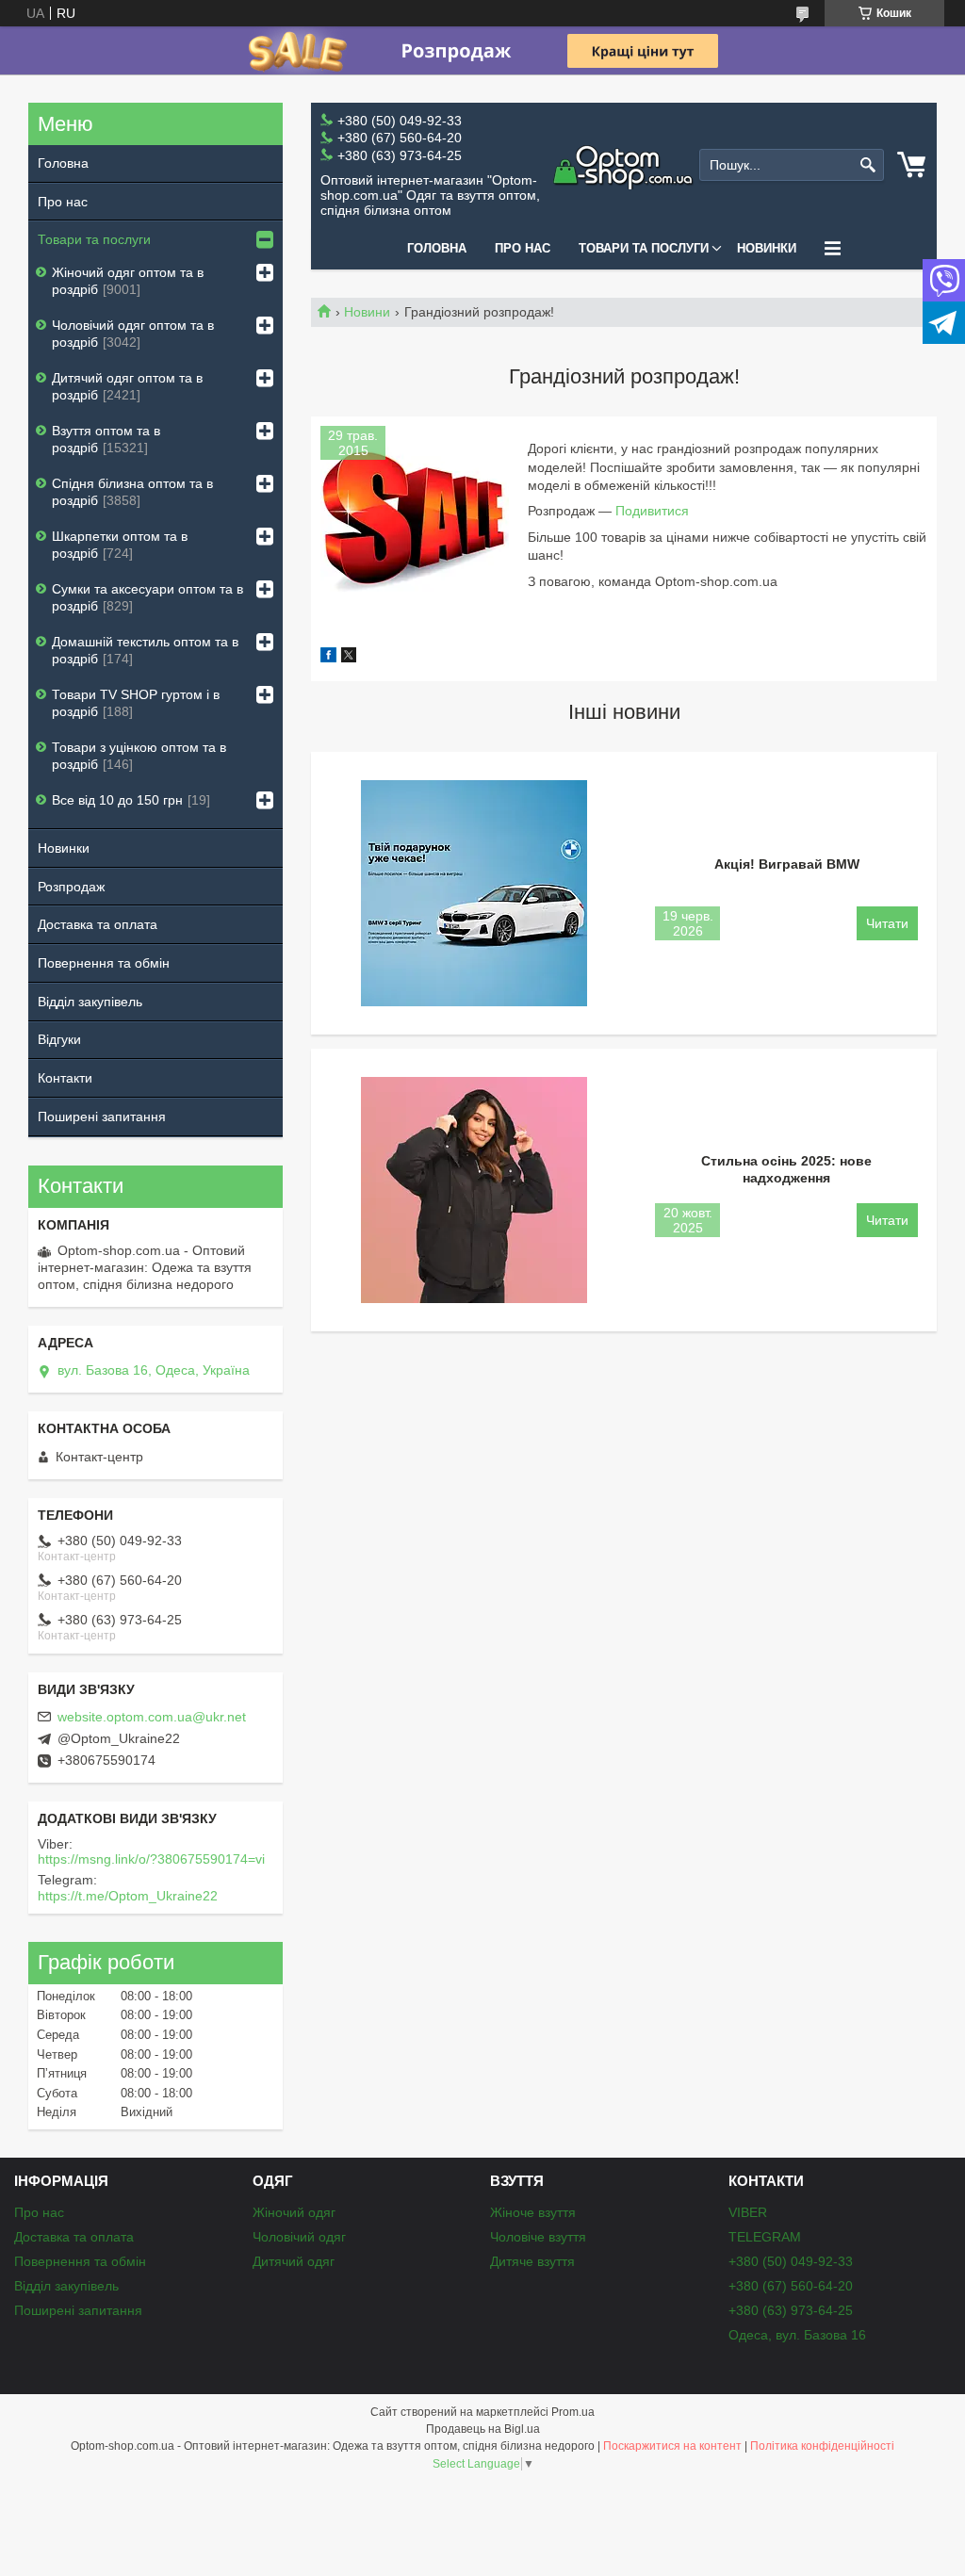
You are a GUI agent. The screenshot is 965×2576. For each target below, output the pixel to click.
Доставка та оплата (98, 924)
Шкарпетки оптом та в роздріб (120, 545)
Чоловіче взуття (538, 2237)
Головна (437, 248)
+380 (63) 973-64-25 (791, 2310)
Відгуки (59, 1039)
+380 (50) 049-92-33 (791, 2261)
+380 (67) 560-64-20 (791, 2286)
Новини (367, 312)
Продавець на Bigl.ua (483, 2429)
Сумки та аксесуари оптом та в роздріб (147, 597)
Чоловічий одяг (299, 2237)
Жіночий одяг (294, 2212)
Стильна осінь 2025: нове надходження (786, 1169)
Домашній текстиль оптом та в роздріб (145, 650)
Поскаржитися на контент (672, 2446)
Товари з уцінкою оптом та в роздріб (139, 756)
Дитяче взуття (532, 2261)
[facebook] (328, 658)
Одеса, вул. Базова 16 (797, 2335)
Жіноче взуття (533, 2212)
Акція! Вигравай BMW (787, 864)
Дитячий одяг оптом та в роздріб (127, 386)
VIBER (748, 2212)
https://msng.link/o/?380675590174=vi (151, 1859)
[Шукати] (867, 165)
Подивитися (652, 511)
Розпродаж (71, 887)
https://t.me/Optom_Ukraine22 (128, 1896)
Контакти (65, 1078)
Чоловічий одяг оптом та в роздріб (133, 334)
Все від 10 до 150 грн (117, 800)
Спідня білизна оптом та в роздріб (132, 492)
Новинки (767, 248)
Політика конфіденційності (822, 2446)
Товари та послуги (644, 248)
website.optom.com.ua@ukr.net (152, 1717)
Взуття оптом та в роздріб (106, 439)
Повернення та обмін (104, 963)
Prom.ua (573, 2412)
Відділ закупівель (90, 1002)
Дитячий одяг (294, 2261)
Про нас (523, 248)
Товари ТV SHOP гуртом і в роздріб (136, 703)
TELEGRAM (765, 2237)
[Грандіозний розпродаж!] (415, 520)
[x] (349, 658)
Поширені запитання (102, 1117)
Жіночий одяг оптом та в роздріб (128, 281)
